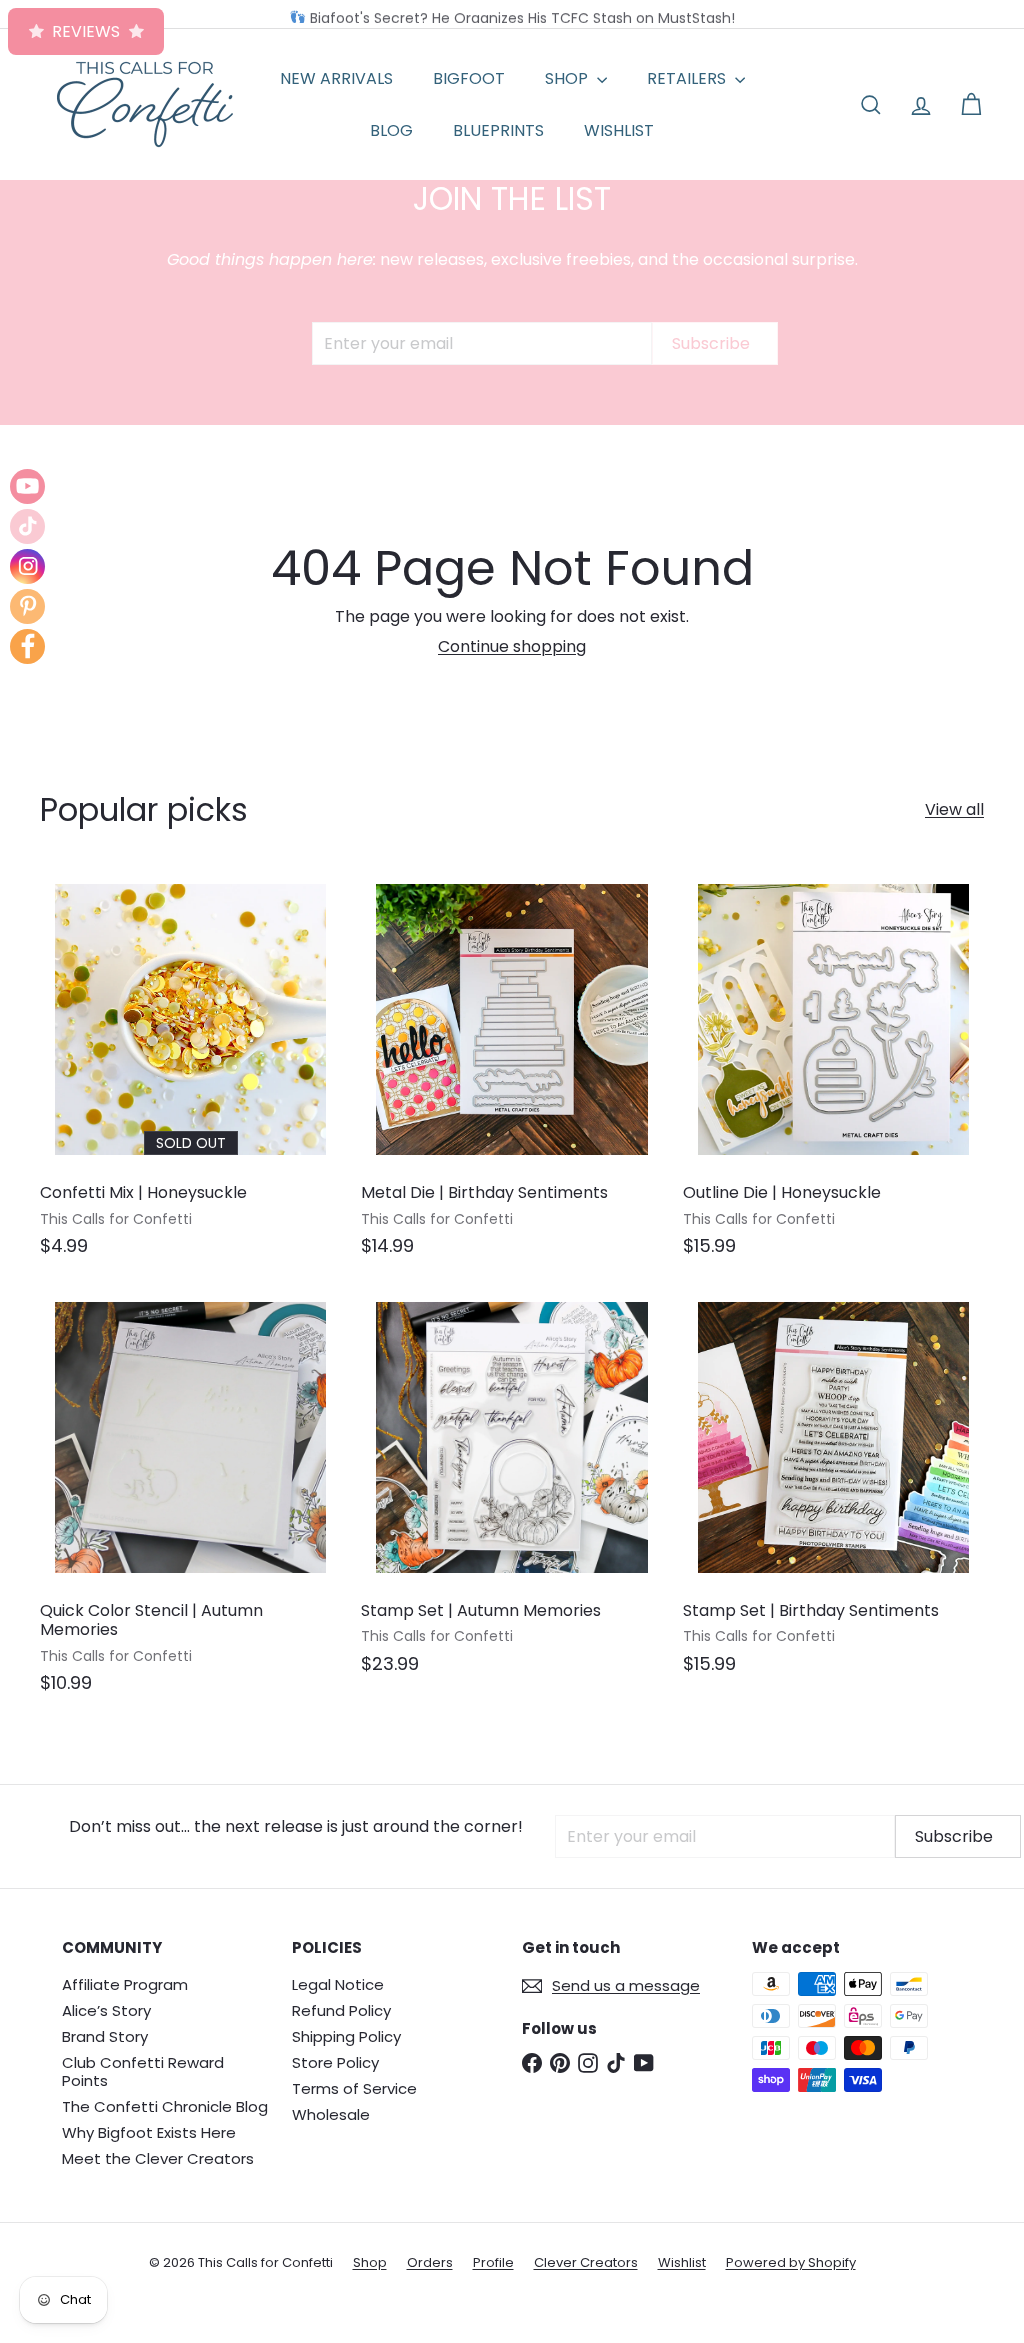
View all (954, 809)
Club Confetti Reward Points (143, 2071)
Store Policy (335, 2062)
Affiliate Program (125, 1984)
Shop (370, 2262)
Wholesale (331, 2114)
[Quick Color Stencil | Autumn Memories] (190, 1500)
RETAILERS (688, 78)
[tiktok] (27, 526)
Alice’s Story (106, 2010)
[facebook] (27, 646)
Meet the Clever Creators (158, 2158)
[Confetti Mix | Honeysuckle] (190, 1073)
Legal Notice (338, 1984)
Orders (430, 2262)
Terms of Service (354, 2088)
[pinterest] (27, 606)
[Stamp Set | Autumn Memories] (511, 1491)
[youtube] (27, 486)
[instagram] (27, 566)
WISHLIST (619, 130)
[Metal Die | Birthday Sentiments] (511, 1073)
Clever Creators (586, 2262)
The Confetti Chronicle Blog (165, 2106)
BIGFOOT (469, 78)
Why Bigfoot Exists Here (149, 2132)
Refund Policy (341, 2010)
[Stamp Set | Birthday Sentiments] (833, 1491)
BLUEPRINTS (498, 130)
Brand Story (105, 2036)
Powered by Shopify (791, 2262)
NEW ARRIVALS (336, 78)
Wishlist (682, 2262)
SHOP (568, 78)
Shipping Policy (346, 2036)
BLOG (391, 130)
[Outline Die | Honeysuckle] (833, 1073)
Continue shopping (512, 646)
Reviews (86, 31)
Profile (493, 2262)
